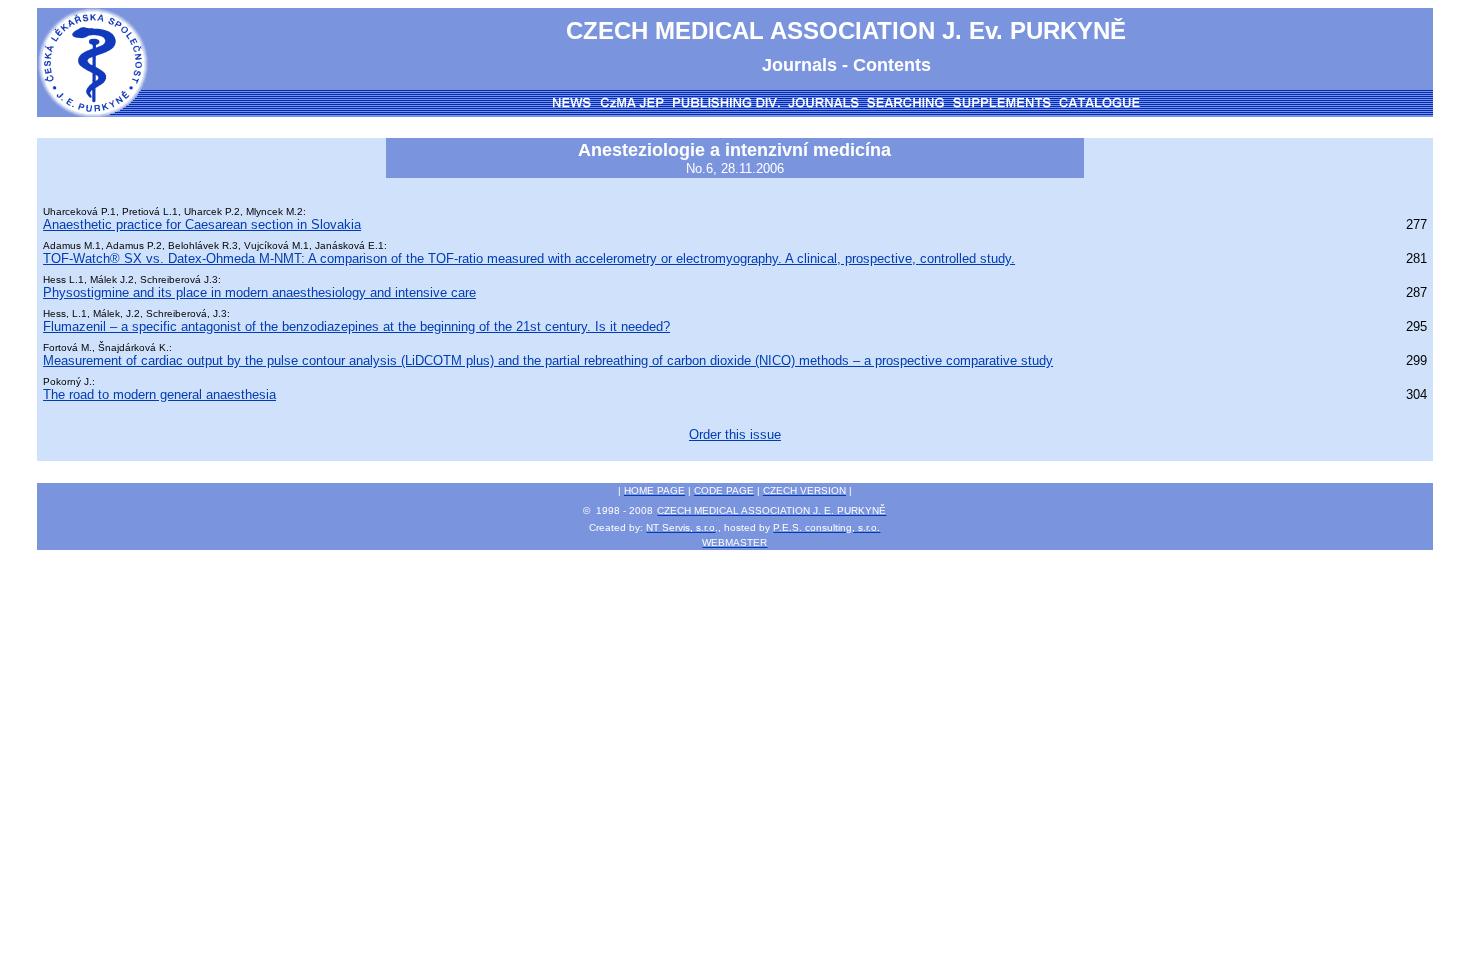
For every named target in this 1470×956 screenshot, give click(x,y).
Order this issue (735, 434)
